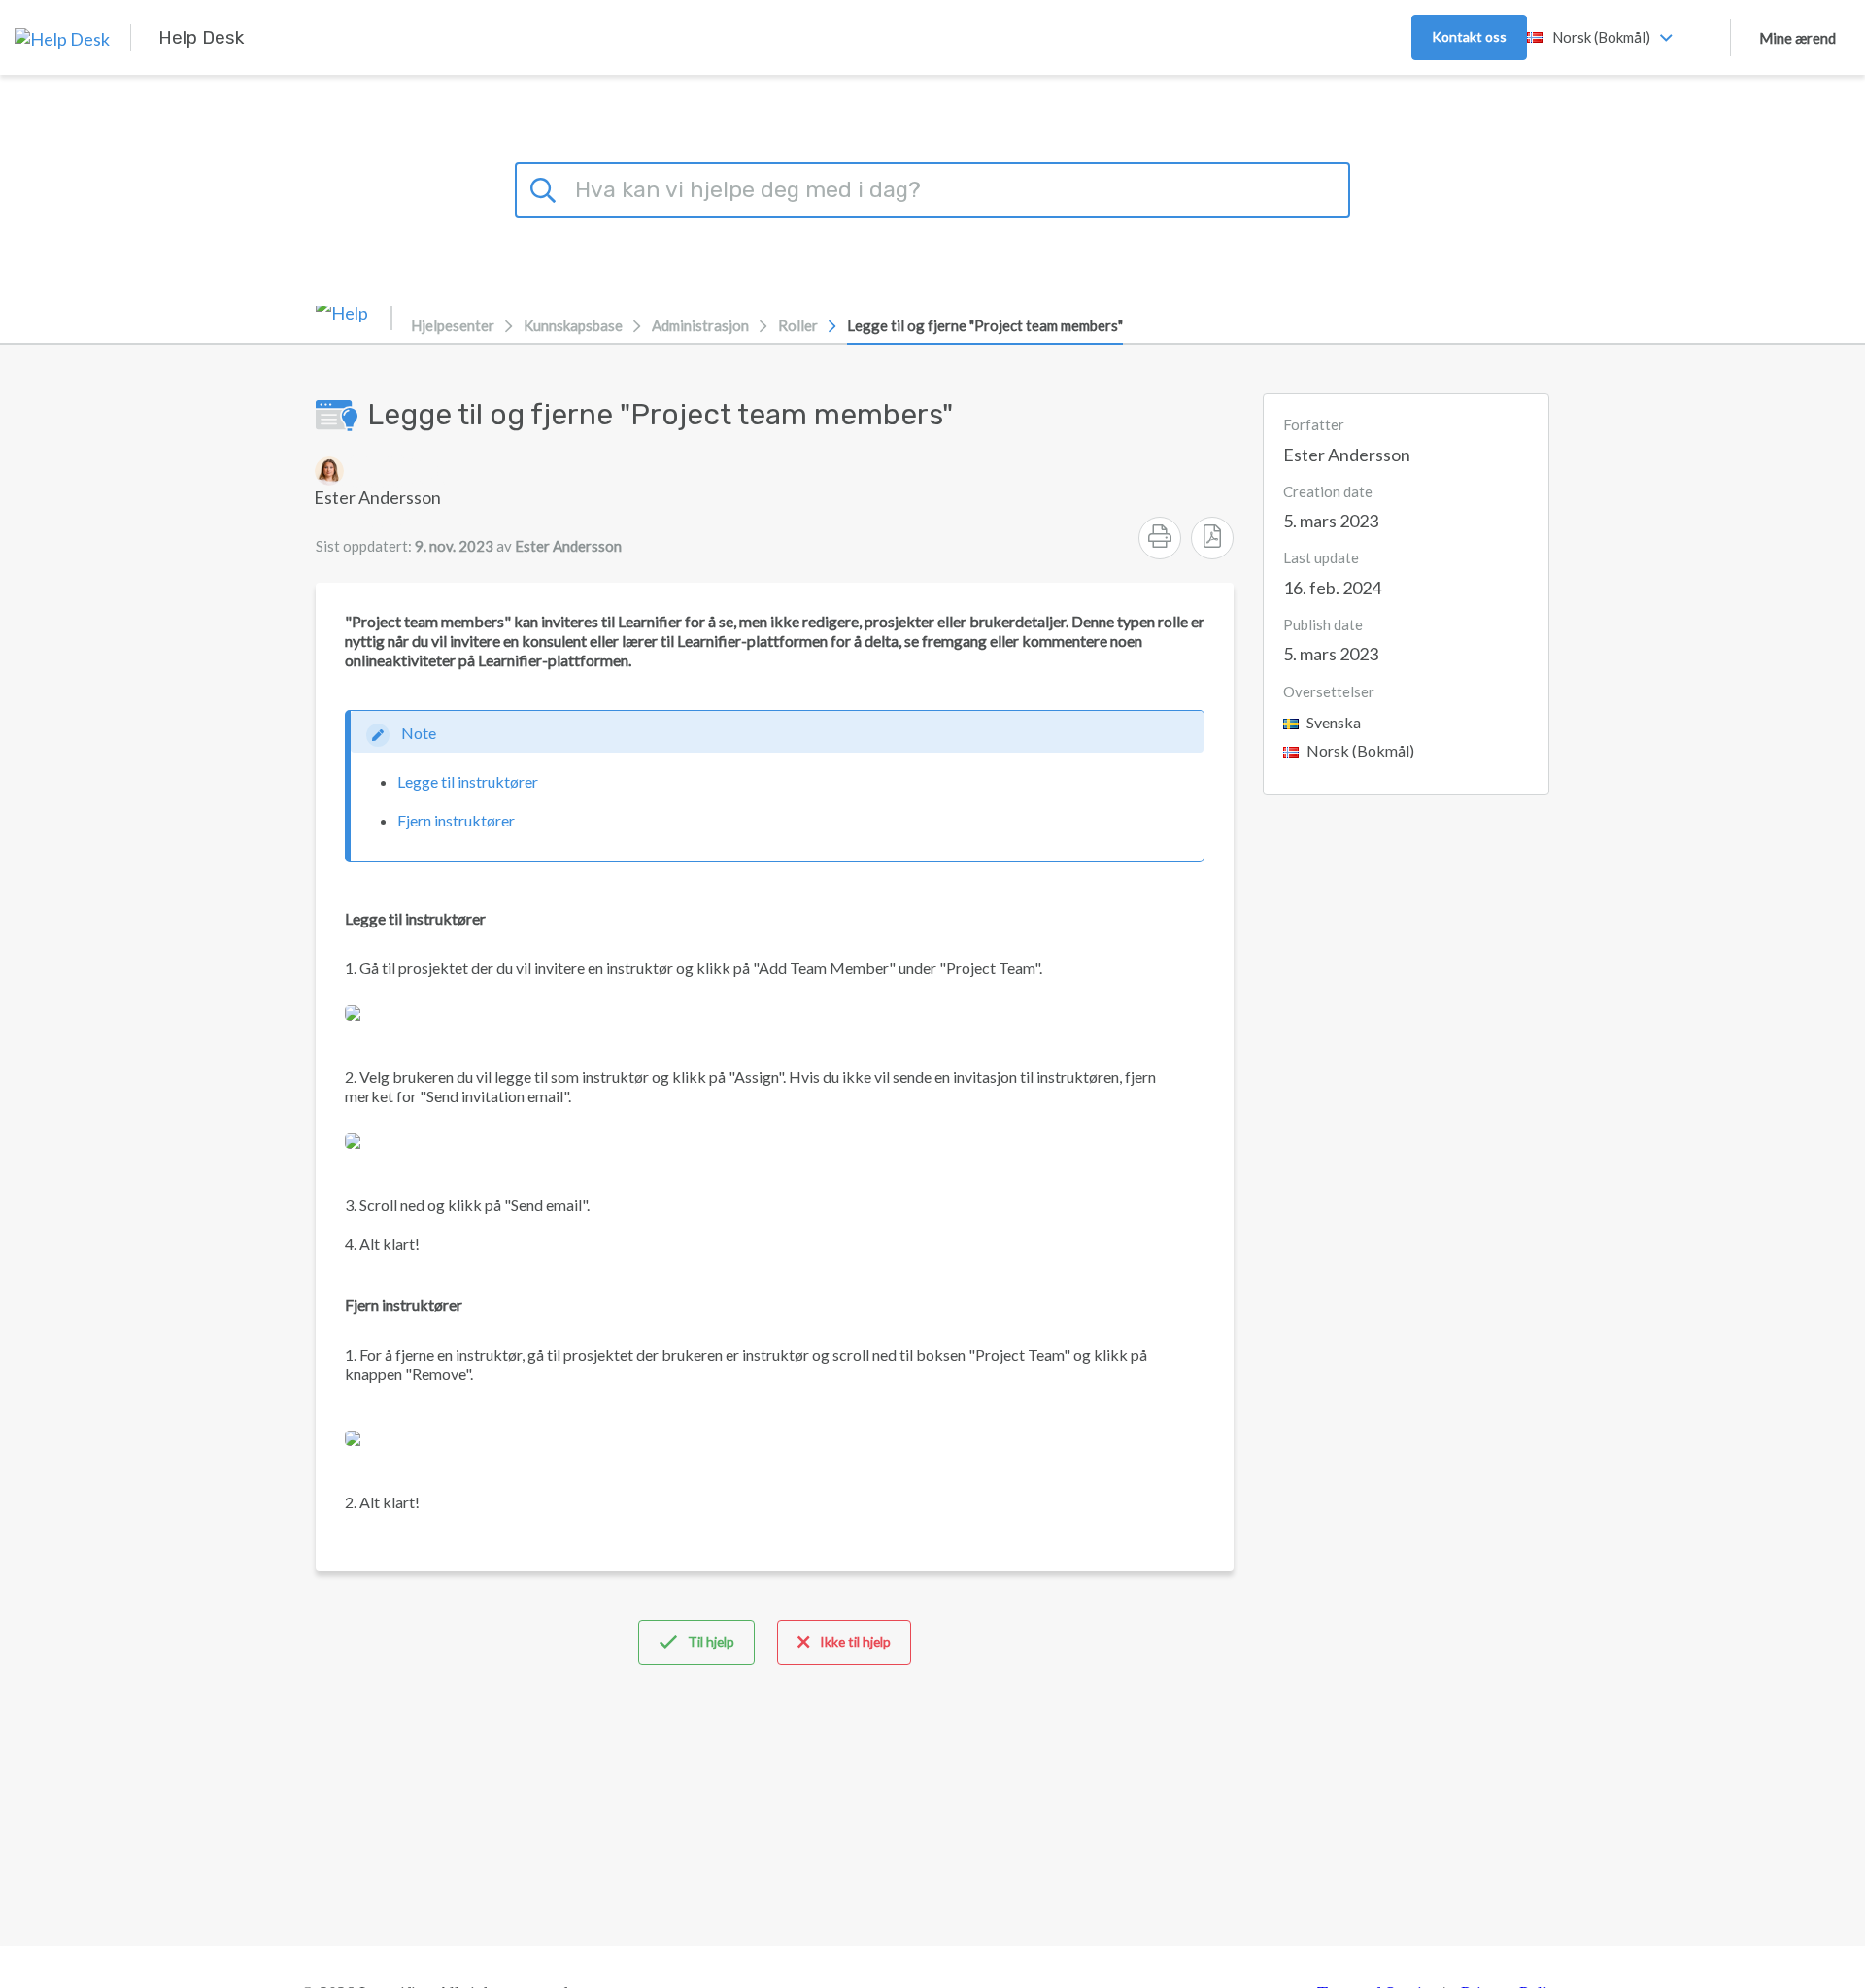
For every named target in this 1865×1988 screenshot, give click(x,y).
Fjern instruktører (456, 820)
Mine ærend (1797, 38)
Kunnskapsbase (573, 325)
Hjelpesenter (453, 325)
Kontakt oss (1469, 36)
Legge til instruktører (468, 781)
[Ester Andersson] (377, 471)
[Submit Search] (546, 187)
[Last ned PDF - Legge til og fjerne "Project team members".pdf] (1212, 538)
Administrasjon (700, 325)
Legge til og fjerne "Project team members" (985, 325)
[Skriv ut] (1160, 538)
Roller (798, 325)
